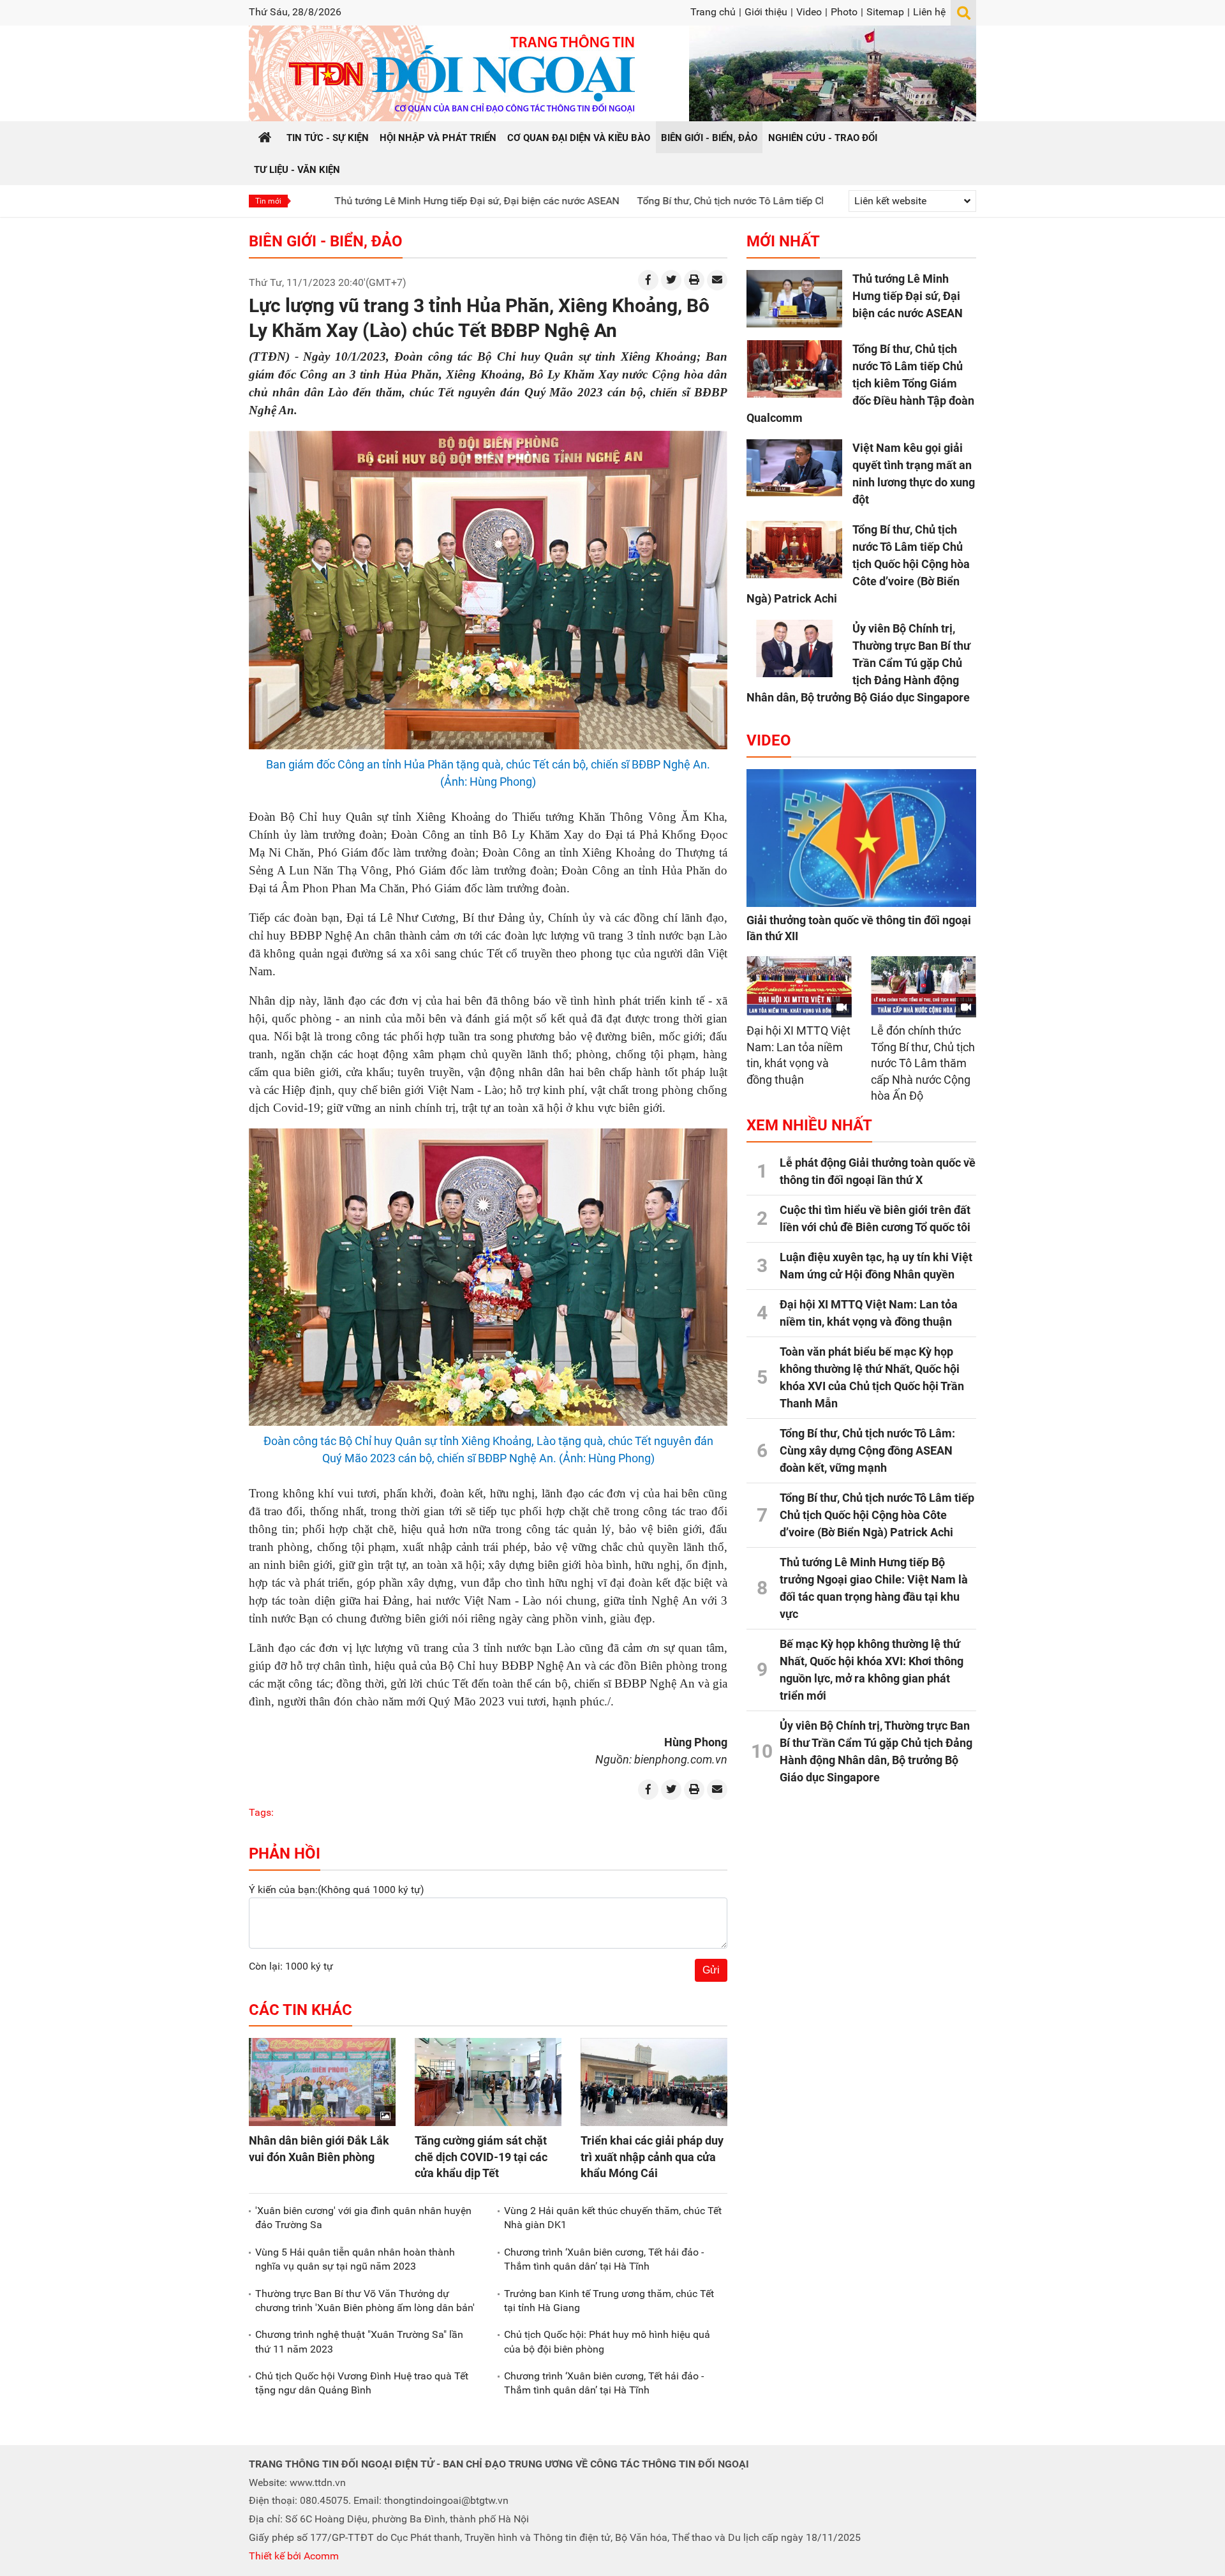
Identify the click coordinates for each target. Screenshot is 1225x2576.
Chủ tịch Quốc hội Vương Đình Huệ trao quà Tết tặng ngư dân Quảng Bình (362, 2383)
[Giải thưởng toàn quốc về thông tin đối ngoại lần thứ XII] (861, 838)
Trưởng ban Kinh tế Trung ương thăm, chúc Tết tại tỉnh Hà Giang (609, 2301)
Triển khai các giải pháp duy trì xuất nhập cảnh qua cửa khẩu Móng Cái (652, 2156)
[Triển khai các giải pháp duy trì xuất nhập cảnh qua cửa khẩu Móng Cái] (654, 2082)
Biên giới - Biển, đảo (326, 241)
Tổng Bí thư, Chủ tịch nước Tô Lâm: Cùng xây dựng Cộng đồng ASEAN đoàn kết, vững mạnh (867, 1450)
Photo (844, 12)
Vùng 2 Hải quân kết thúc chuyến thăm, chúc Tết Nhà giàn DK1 (613, 2218)
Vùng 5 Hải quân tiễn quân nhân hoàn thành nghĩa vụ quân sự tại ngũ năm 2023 (355, 2259)
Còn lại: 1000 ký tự (291, 1966)
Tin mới (268, 201)
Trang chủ (713, 12)
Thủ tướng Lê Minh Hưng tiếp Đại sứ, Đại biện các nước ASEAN (366, 201)
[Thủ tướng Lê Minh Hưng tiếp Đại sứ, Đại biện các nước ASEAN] (794, 299)
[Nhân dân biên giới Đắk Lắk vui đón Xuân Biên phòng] (322, 2082)
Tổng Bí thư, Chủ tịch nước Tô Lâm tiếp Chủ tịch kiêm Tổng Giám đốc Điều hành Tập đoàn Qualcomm (754, 201)
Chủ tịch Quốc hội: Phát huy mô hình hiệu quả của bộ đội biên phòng (607, 2341)
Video (809, 12)
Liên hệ (929, 12)
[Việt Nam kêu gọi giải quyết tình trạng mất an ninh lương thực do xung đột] (794, 468)
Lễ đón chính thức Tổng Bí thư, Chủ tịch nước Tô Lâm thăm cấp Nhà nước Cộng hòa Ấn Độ (923, 1063)
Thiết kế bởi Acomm (294, 2556)
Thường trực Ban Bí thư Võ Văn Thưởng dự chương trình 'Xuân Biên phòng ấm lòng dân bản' (365, 2301)
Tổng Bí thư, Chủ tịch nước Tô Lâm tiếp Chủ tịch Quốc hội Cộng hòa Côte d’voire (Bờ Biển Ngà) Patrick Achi (858, 564)
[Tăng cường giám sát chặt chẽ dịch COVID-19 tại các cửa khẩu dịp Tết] (488, 2082)
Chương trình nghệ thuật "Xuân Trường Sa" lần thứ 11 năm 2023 (359, 2341)
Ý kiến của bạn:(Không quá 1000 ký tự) (337, 1890)
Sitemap (885, 12)
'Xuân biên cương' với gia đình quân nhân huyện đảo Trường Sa (363, 2218)
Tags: (261, 1812)
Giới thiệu (766, 12)
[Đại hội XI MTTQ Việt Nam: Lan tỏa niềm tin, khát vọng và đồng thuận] (799, 986)
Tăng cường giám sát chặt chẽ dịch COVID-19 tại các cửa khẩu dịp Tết (481, 2156)
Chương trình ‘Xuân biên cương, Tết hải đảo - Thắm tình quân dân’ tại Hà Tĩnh (604, 2259)
